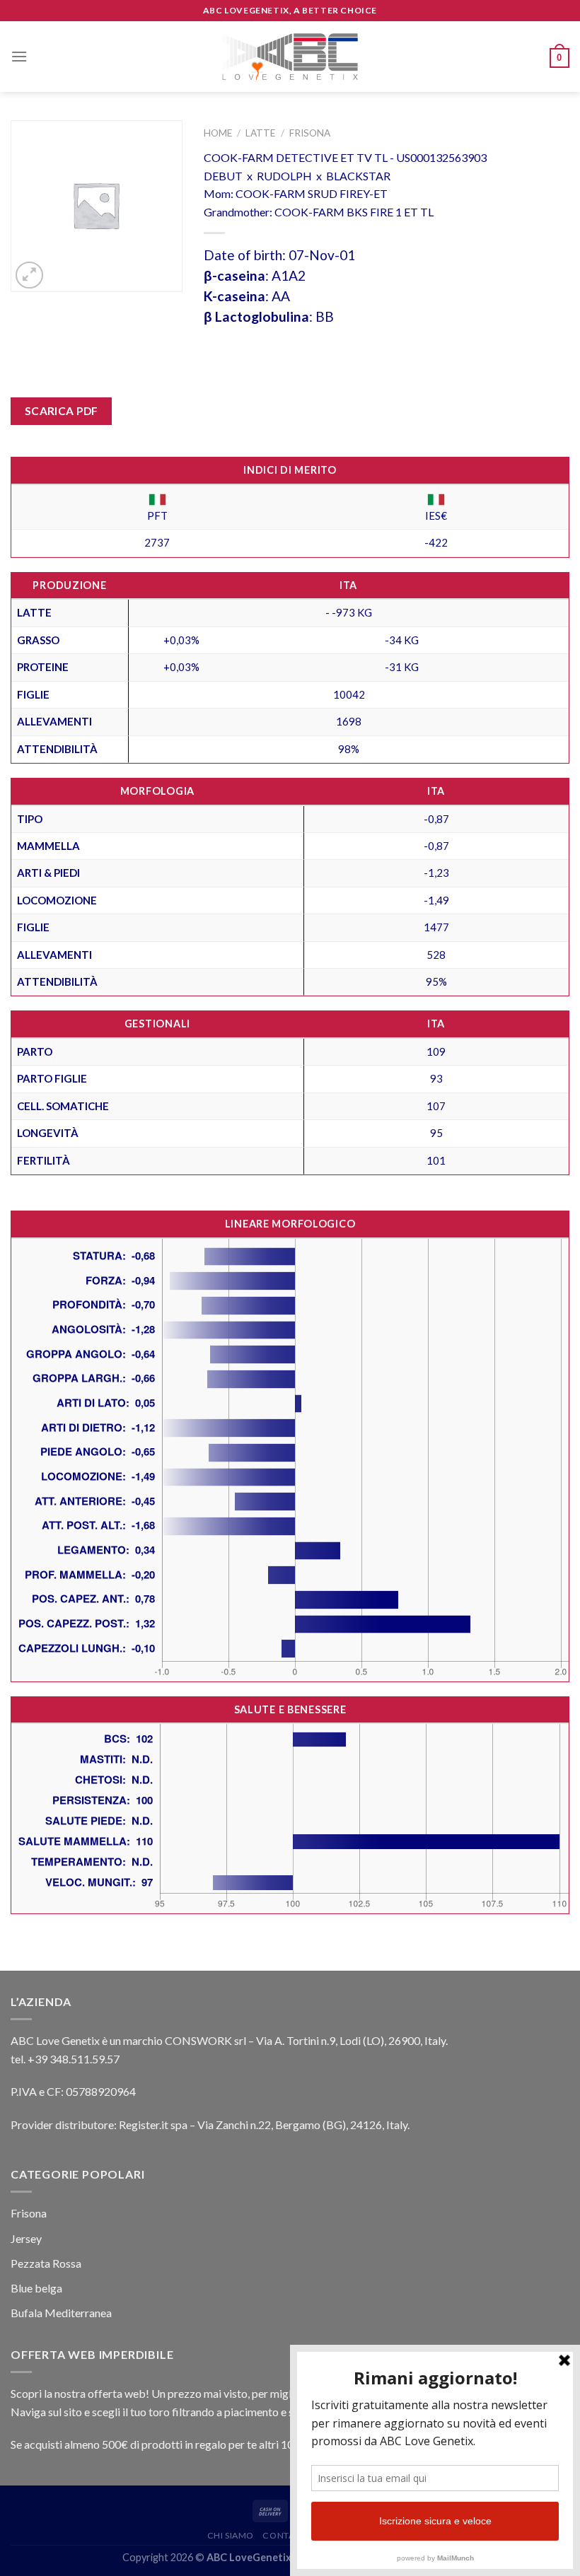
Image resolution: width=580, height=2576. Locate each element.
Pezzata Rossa (46, 2263)
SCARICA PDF (62, 411)
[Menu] (19, 56)
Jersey (26, 2238)
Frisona (310, 133)
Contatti (285, 2535)
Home (218, 133)
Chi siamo (231, 2535)
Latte (260, 133)
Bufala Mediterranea (61, 2313)
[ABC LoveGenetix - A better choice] (290, 57)
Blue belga (36, 2288)
